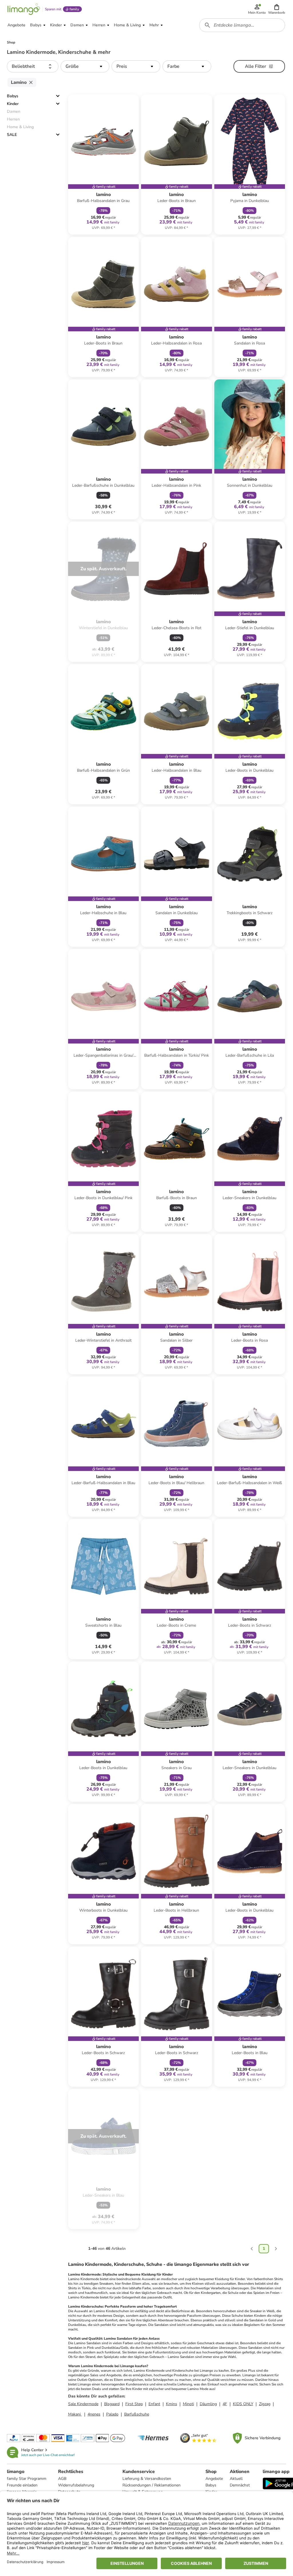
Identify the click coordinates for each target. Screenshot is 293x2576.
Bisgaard (112, 2404)
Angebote (214, 2479)
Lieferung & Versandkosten (147, 2479)
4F (225, 2404)
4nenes (94, 2414)
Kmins (172, 2404)
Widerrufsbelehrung (76, 2485)
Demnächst (240, 2485)
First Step (134, 2404)
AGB (62, 2479)
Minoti (188, 2404)
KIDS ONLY (243, 2404)
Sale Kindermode (83, 2404)
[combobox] (242, 25)
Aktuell (236, 2479)
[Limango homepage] (24, 9)
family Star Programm (27, 2479)
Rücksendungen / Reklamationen (152, 2485)
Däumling (208, 2404)
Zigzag (265, 2404)
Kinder (13, 104)
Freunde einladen (22, 2485)
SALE (12, 135)
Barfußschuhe (137, 2414)
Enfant (154, 2404)
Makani (75, 2414)
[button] (277, 9)
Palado (112, 2414)
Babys (13, 96)
